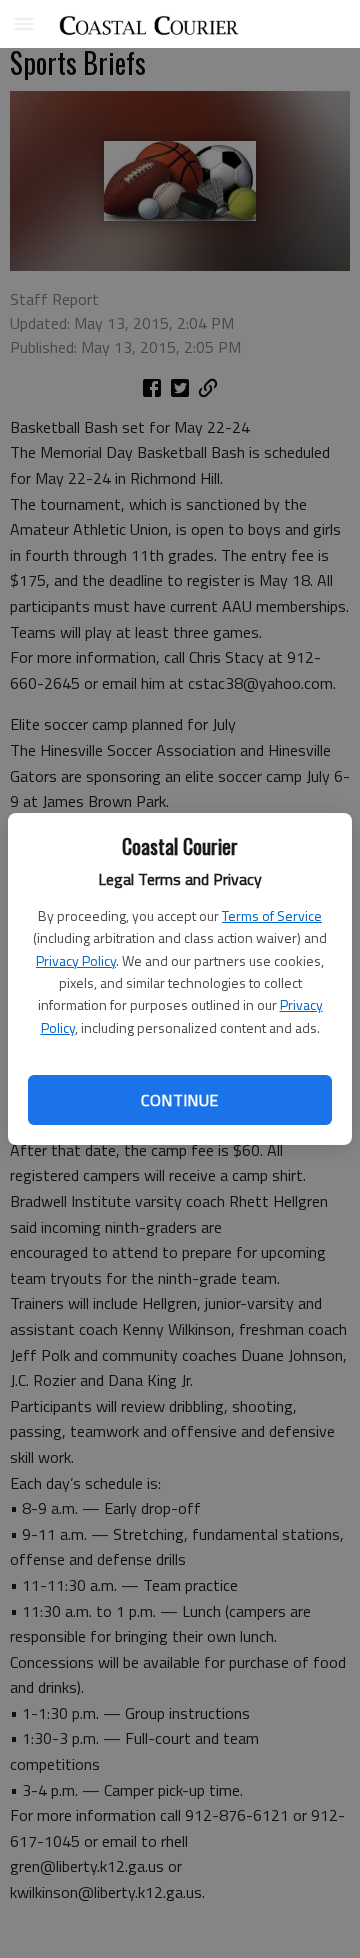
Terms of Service (272, 915)
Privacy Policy (76, 960)
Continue (179, 1100)
